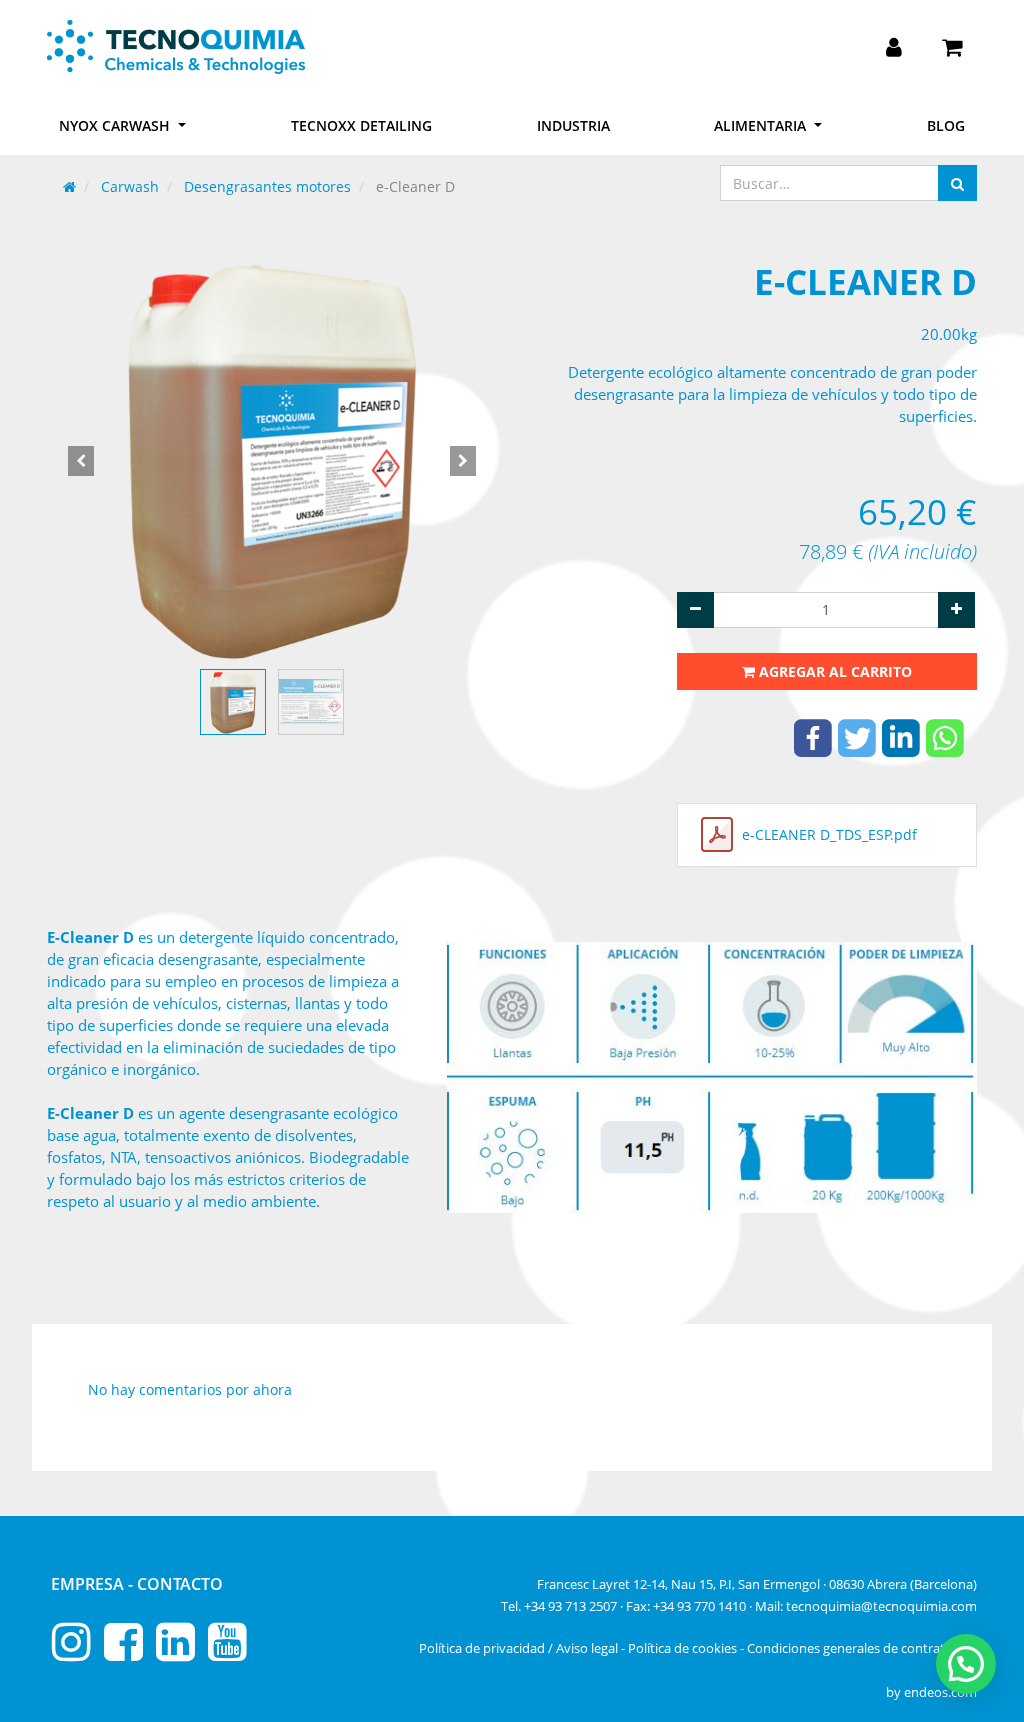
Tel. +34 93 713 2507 (559, 1606)
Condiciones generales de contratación (862, 1648)
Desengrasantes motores (267, 186)
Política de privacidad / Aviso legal (518, 1648)
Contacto (180, 1584)
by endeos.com (931, 1692)
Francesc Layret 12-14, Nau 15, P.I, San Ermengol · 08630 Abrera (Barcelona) (757, 1584)
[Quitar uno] (695, 610)
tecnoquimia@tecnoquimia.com (881, 1606)
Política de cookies (682, 1648)
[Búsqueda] (957, 183)
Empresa (89, 1584)
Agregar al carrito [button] (833, 671)
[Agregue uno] (956, 610)
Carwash (130, 186)
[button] (81, 461)
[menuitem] (361, 126)
